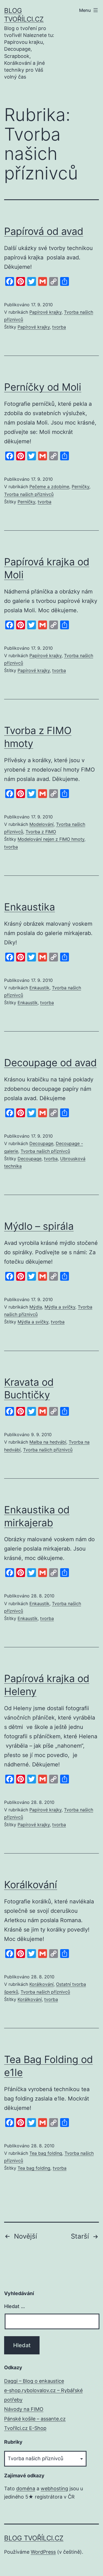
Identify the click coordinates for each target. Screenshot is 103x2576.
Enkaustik (39, 988)
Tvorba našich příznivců (29, 494)
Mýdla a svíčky (60, 1307)
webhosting (54, 2488)
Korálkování (31, 1885)
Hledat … (15, 2306)
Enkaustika (30, 907)
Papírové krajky (45, 312)
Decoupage (41, 1143)
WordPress (43, 2552)
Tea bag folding (46, 2153)
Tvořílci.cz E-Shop (25, 2428)
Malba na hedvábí (48, 1442)
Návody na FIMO (24, 2409)
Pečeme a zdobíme (49, 487)
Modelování (41, 824)
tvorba (59, 327)
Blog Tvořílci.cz (34, 2538)
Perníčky (80, 487)
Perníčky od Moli (43, 387)
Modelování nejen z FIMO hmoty (51, 839)
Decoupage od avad (50, 1063)
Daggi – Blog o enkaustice (34, 2381)
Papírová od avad (44, 231)
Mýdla (36, 1307)
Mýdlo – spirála (39, 1226)
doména (26, 2488)
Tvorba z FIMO (41, 832)
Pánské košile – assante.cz (35, 2419)
